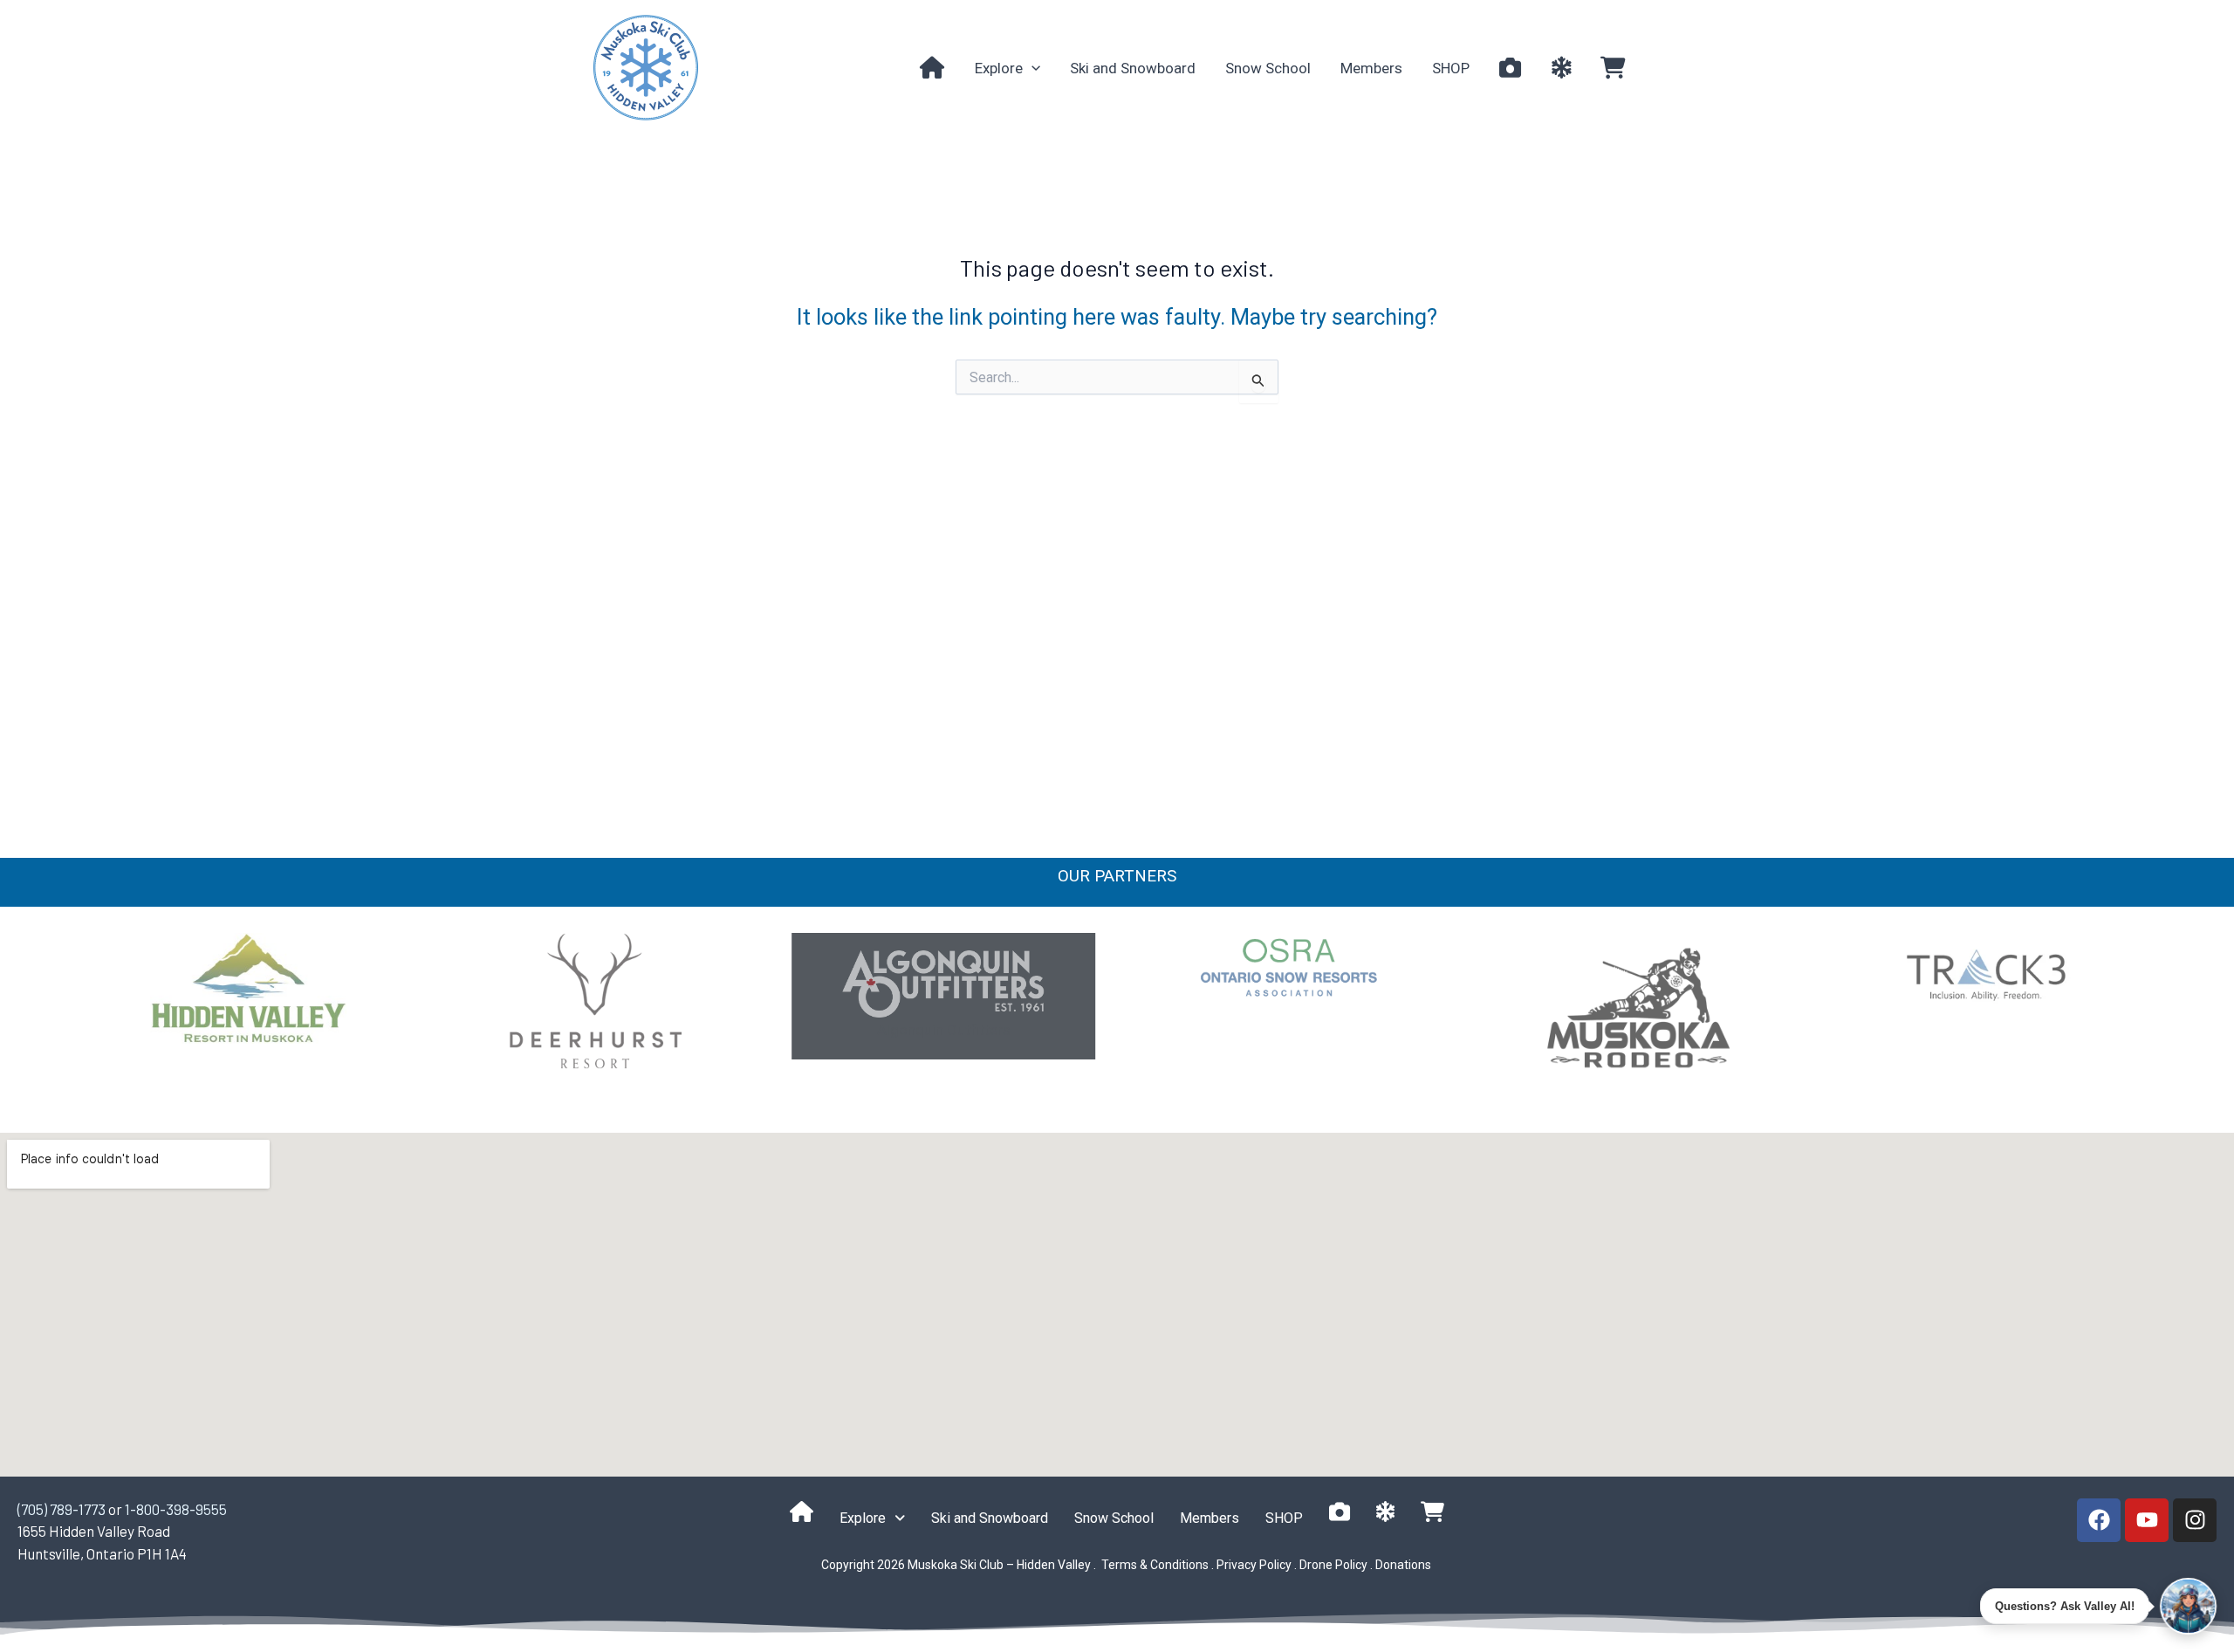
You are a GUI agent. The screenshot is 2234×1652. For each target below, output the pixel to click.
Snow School (1268, 68)
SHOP (1451, 68)
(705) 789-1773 (62, 1509)
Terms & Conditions (1154, 1565)
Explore (999, 68)
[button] (1031, 68)
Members (1371, 68)
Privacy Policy (1254, 1565)
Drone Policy (1333, 1565)
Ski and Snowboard (1133, 68)
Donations (1403, 1565)
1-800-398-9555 (176, 1509)
